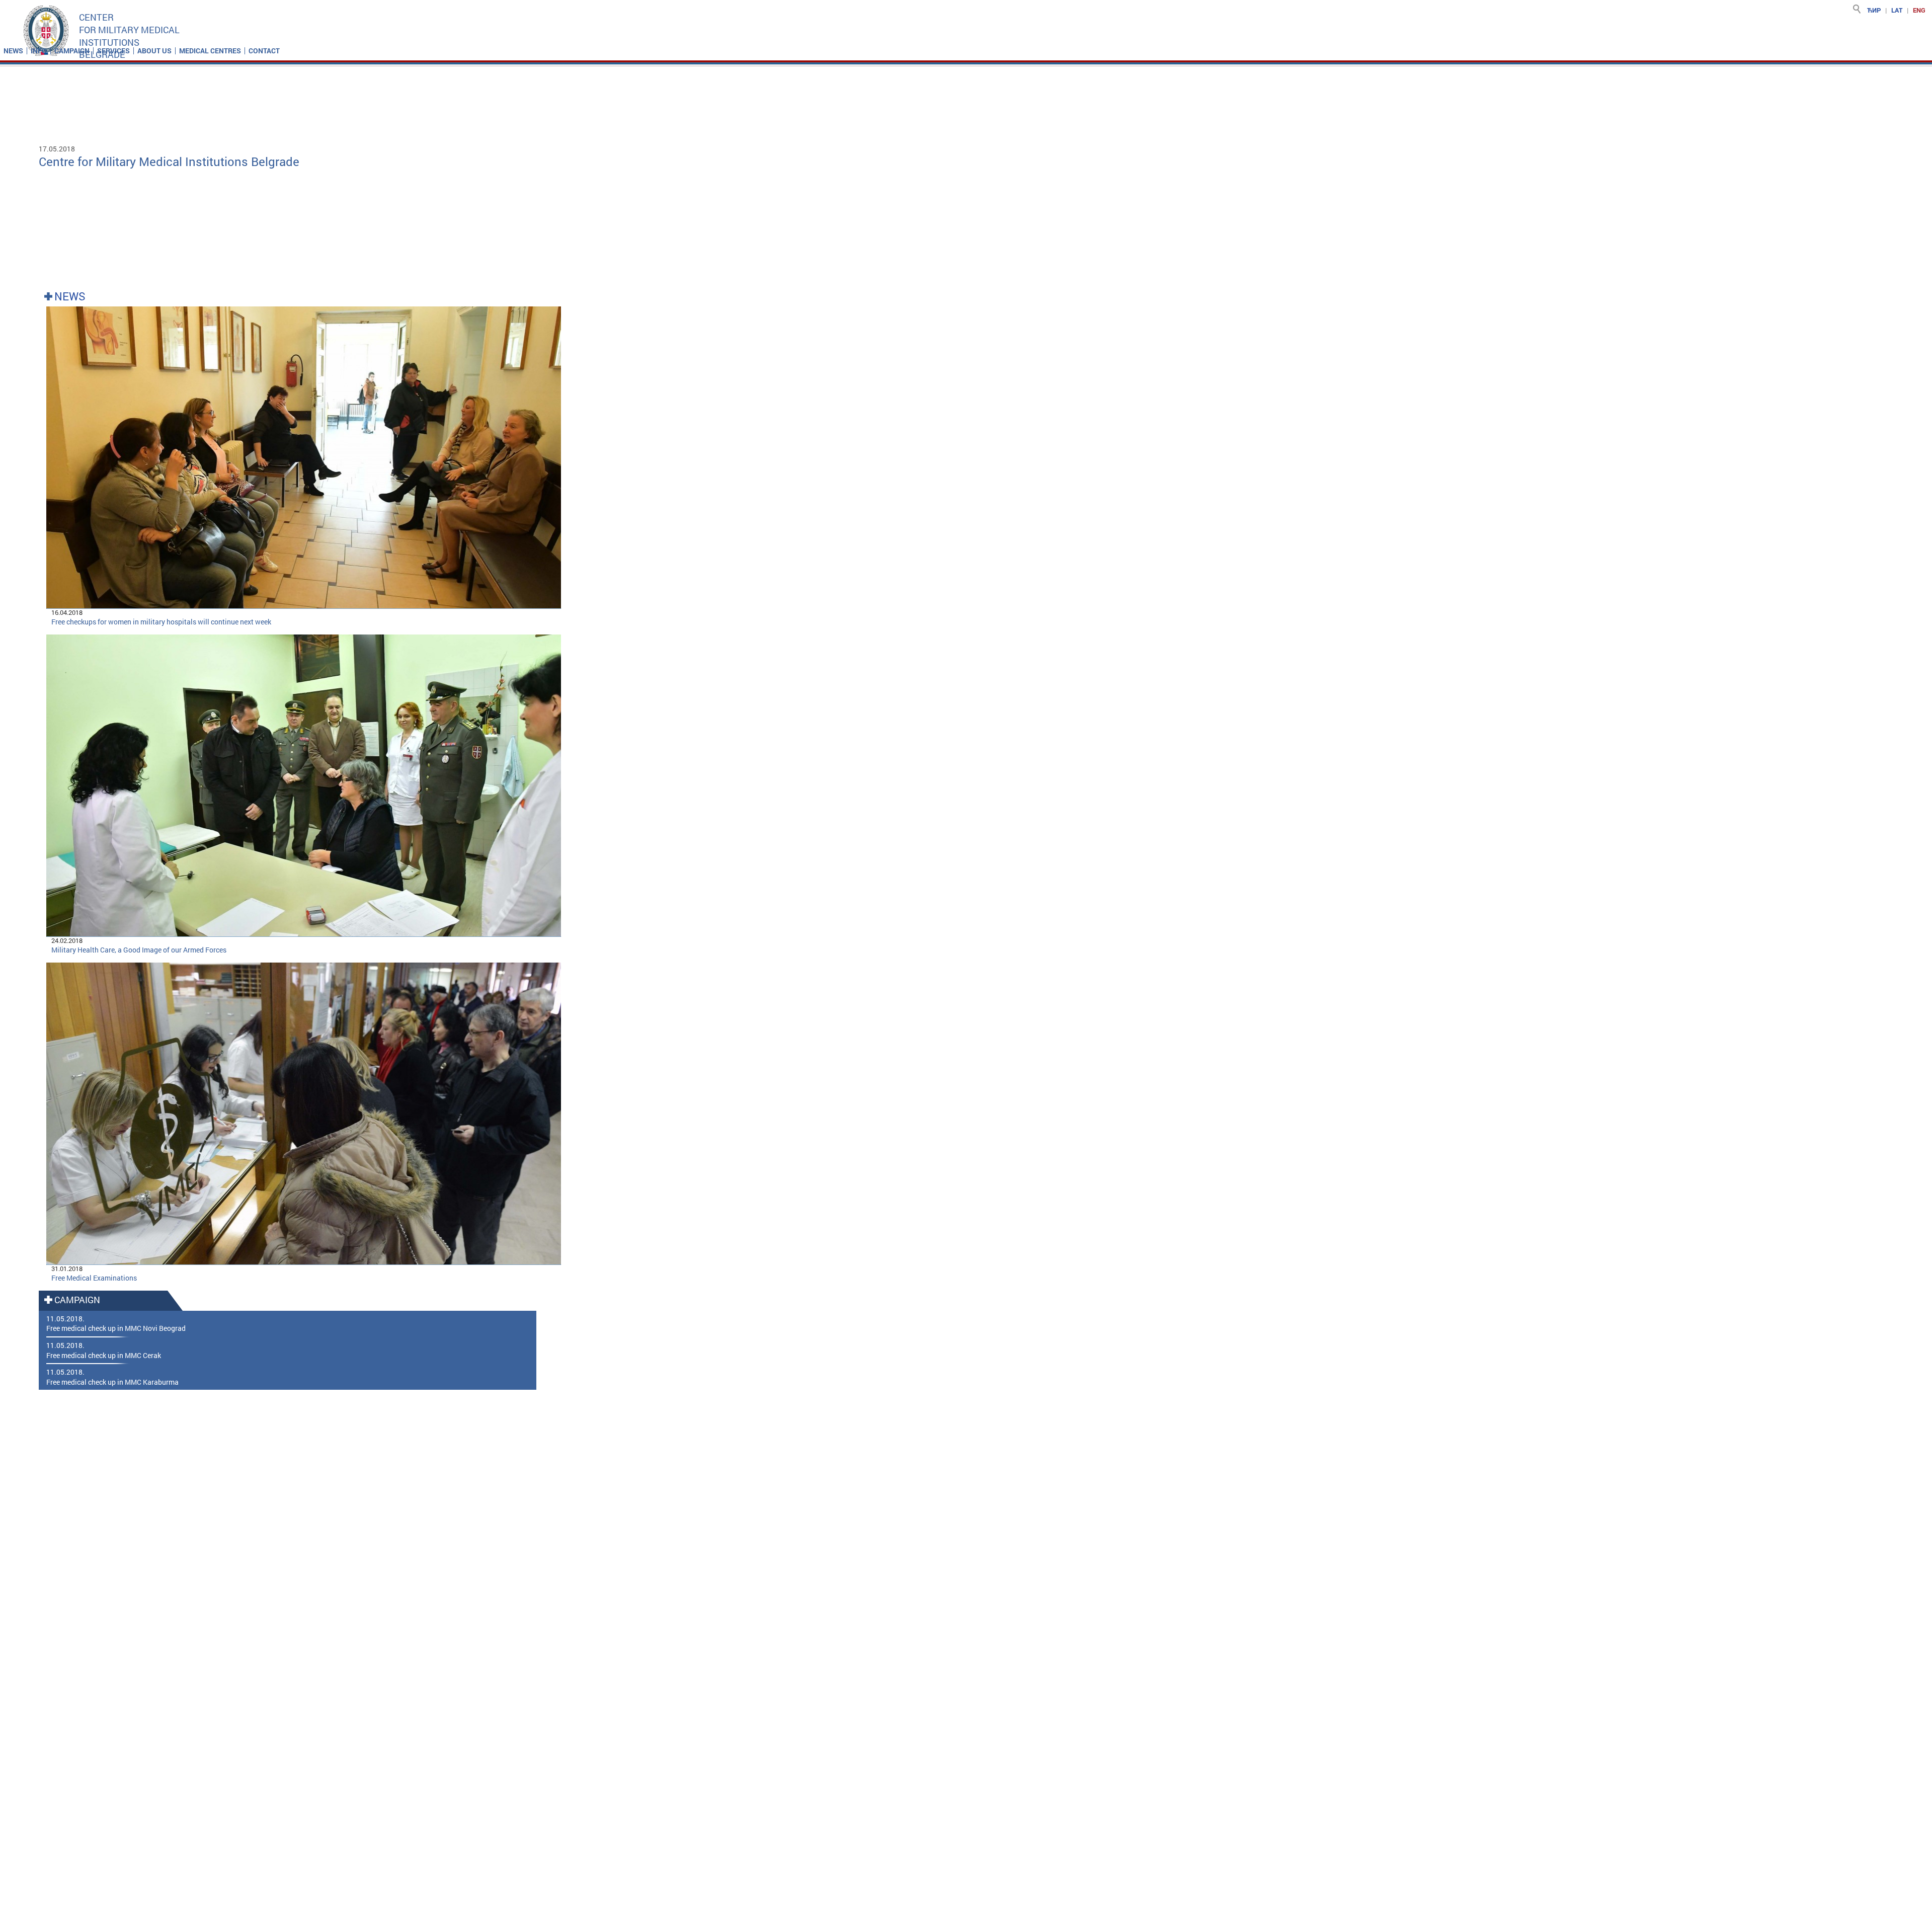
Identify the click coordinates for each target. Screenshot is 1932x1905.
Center (96, 17)
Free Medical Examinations (94, 1278)
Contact (264, 51)
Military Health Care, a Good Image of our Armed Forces (139, 950)
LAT (1897, 10)
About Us (154, 51)
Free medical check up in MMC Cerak (104, 1355)
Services (113, 51)
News (13, 51)
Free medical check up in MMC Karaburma (112, 1382)
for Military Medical (129, 30)
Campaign (72, 51)
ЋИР (1874, 10)
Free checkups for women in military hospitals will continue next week (161, 622)
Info (39, 51)
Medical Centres (210, 51)
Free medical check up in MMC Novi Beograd (116, 1328)
